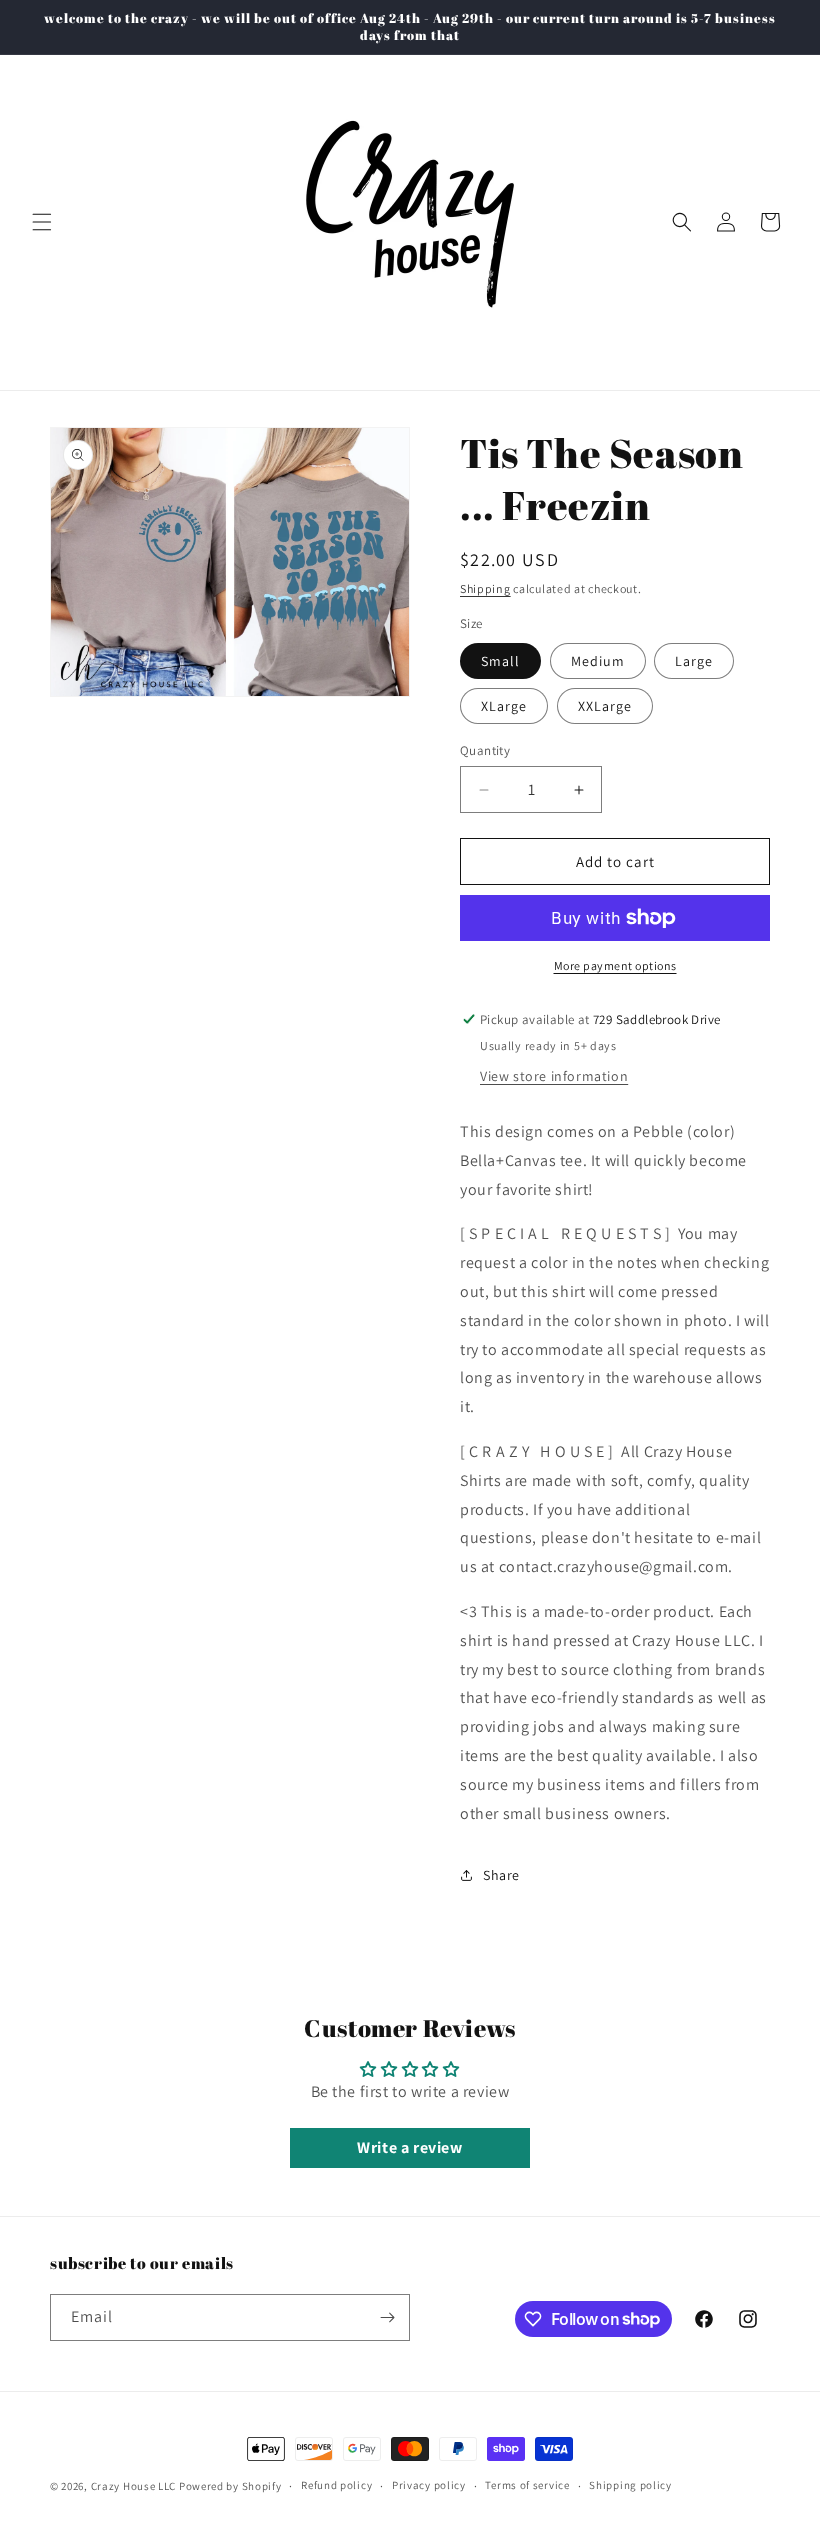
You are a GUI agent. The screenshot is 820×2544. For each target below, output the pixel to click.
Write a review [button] (409, 2147)
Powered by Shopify (230, 2486)
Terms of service (527, 2485)
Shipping (485, 588)
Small (500, 661)
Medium (598, 661)
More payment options (615, 965)
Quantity (485, 750)
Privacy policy (429, 2485)
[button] (42, 222)
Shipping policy (630, 2485)
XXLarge (605, 706)
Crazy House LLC (134, 2486)
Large (694, 661)
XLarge (504, 706)
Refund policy (336, 2485)
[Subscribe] (387, 2317)
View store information (554, 1076)
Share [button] (501, 1875)
